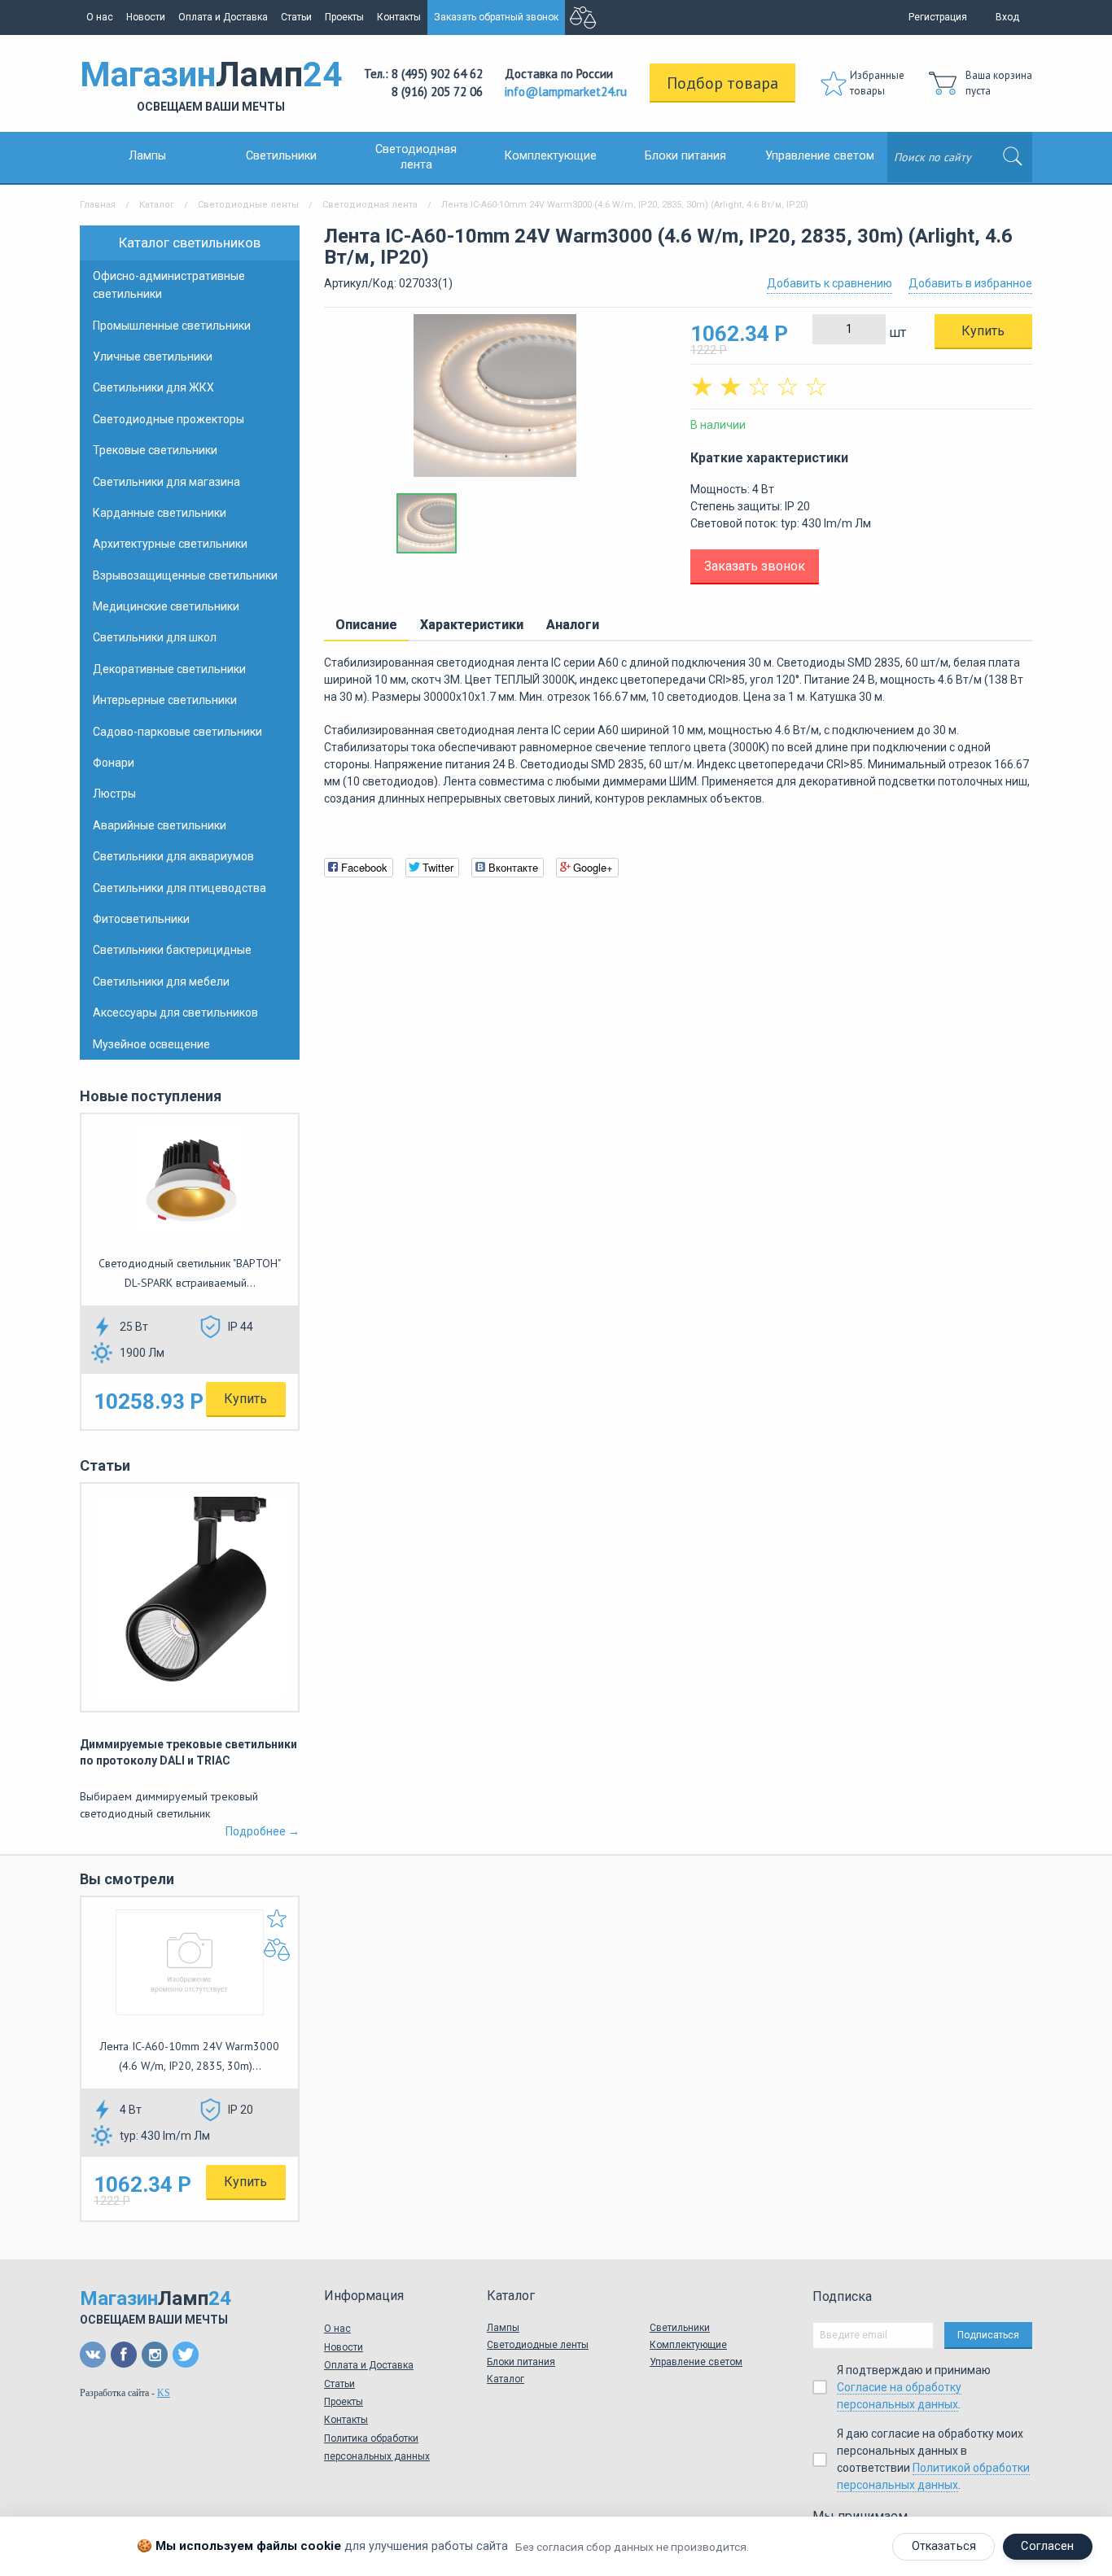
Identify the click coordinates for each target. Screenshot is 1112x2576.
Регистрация (938, 17)
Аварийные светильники (160, 825)
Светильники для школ (155, 637)
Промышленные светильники (172, 326)
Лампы (147, 156)
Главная (98, 205)
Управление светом (820, 156)
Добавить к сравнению (830, 283)
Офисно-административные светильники (169, 285)
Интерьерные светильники (165, 700)
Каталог (157, 205)
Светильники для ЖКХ (153, 387)
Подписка (842, 2296)
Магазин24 (211, 84)
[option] (495, 404)
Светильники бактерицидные (172, 950)
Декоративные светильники (169, 669)
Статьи (296, 17)
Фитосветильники (141, 919)
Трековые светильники (155, 450)
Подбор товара (722, 83)
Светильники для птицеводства (179, 888)
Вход (1007, 17)
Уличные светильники (153, 356)
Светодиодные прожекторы (169, 419)
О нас (100, 17)
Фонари (114, 763)
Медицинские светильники (166, 606)
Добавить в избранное (970, 283)
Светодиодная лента (370, 205)
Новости (146, 17)
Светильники (281, 156)
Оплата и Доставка (223, 17)
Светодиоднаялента (416, 157)
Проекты (344, 17)
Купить (245, 1399)
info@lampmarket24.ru (566, 92)
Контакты (399, 17)
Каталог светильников (190, 243)
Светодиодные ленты (248, 205)
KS (164, 2393)
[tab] (366, 626)
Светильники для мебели (161, 982)
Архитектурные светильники (170, 544)
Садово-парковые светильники (177, 732)
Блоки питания (685, 156)
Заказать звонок (755, 566)
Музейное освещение (151, 1044)
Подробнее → (263, 1831)
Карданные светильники (160, 513)
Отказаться (944, 2546)
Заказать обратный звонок (496, 17)
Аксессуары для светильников (175, 1012)
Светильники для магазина (166, 482)
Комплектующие (551, 156)
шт (896, 332)
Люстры (114, 794)
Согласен (1047, 2546)
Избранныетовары (877, 83)
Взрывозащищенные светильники (185, 575)
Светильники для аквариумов (173, 856)
